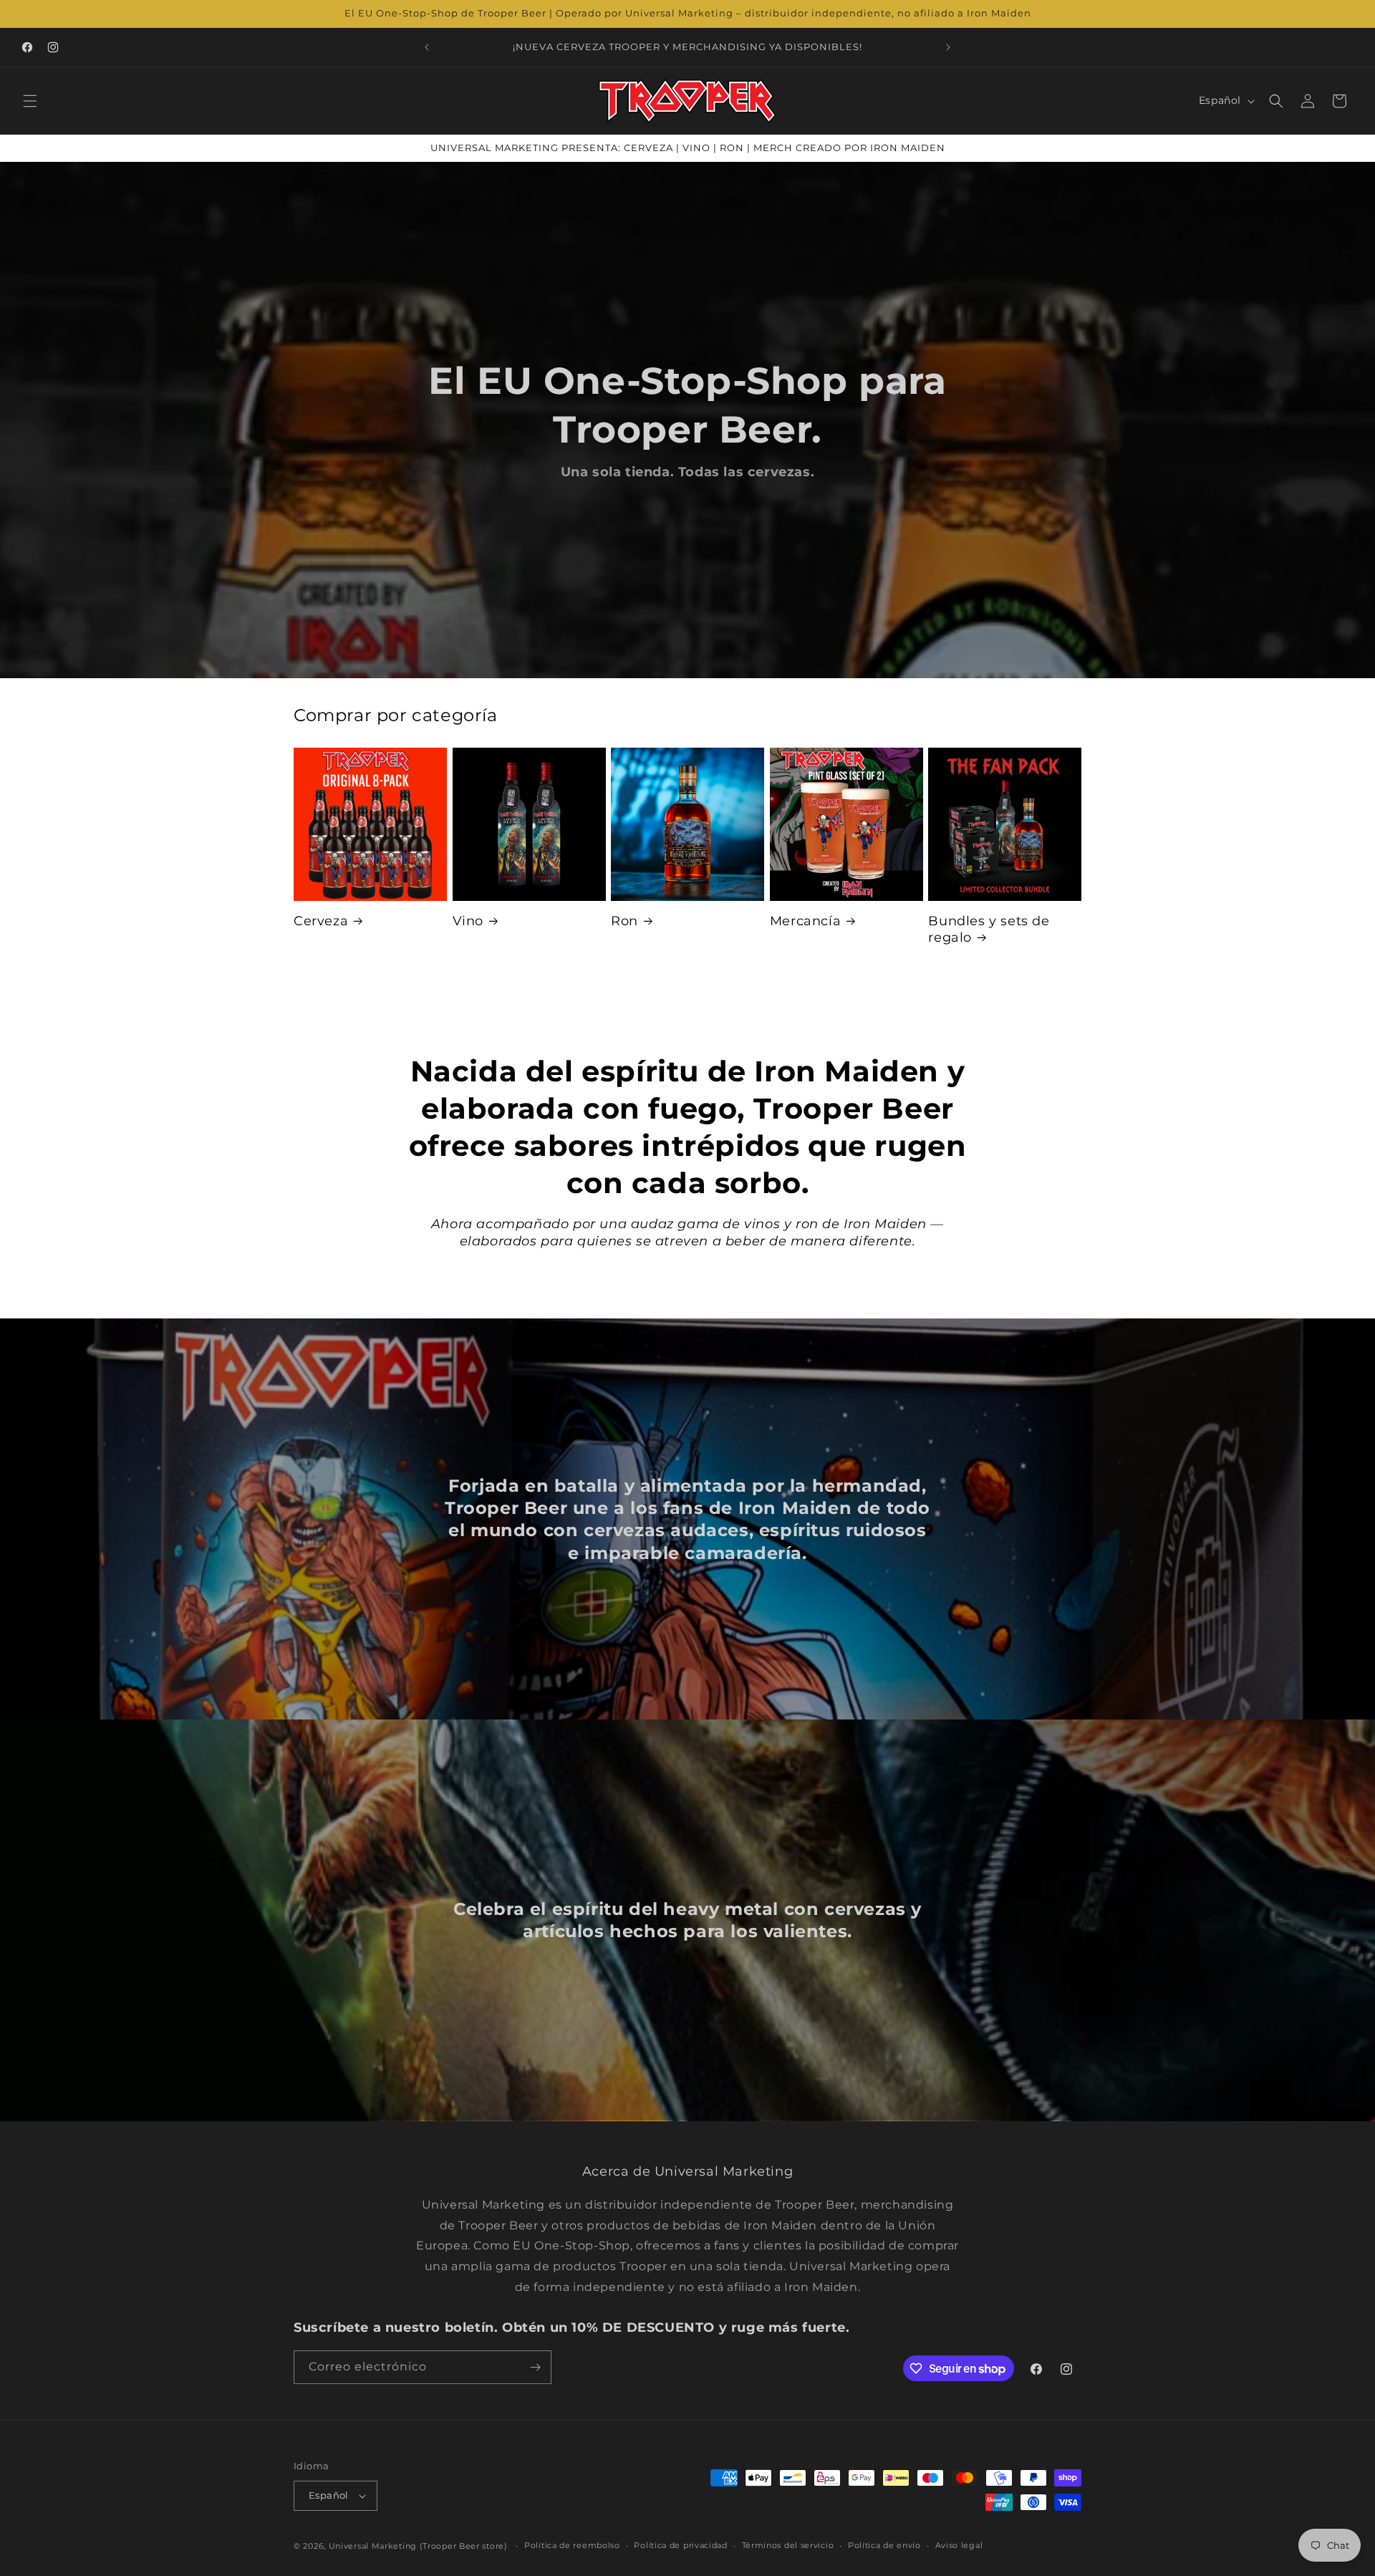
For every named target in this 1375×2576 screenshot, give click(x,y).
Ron (624, 921)
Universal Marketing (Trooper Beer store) (418, 2546)
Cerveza (321, 921)
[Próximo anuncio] (948, 47)
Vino (468, 921)
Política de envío (884, 2545)
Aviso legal (959, 2545)
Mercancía (805, 921)
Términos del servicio (788, 2545)
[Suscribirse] (535, 2367)
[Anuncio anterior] (427, 47)
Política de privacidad (680, 2545)
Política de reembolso (572, 2545)
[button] (30, 101)
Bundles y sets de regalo (989, 929)
